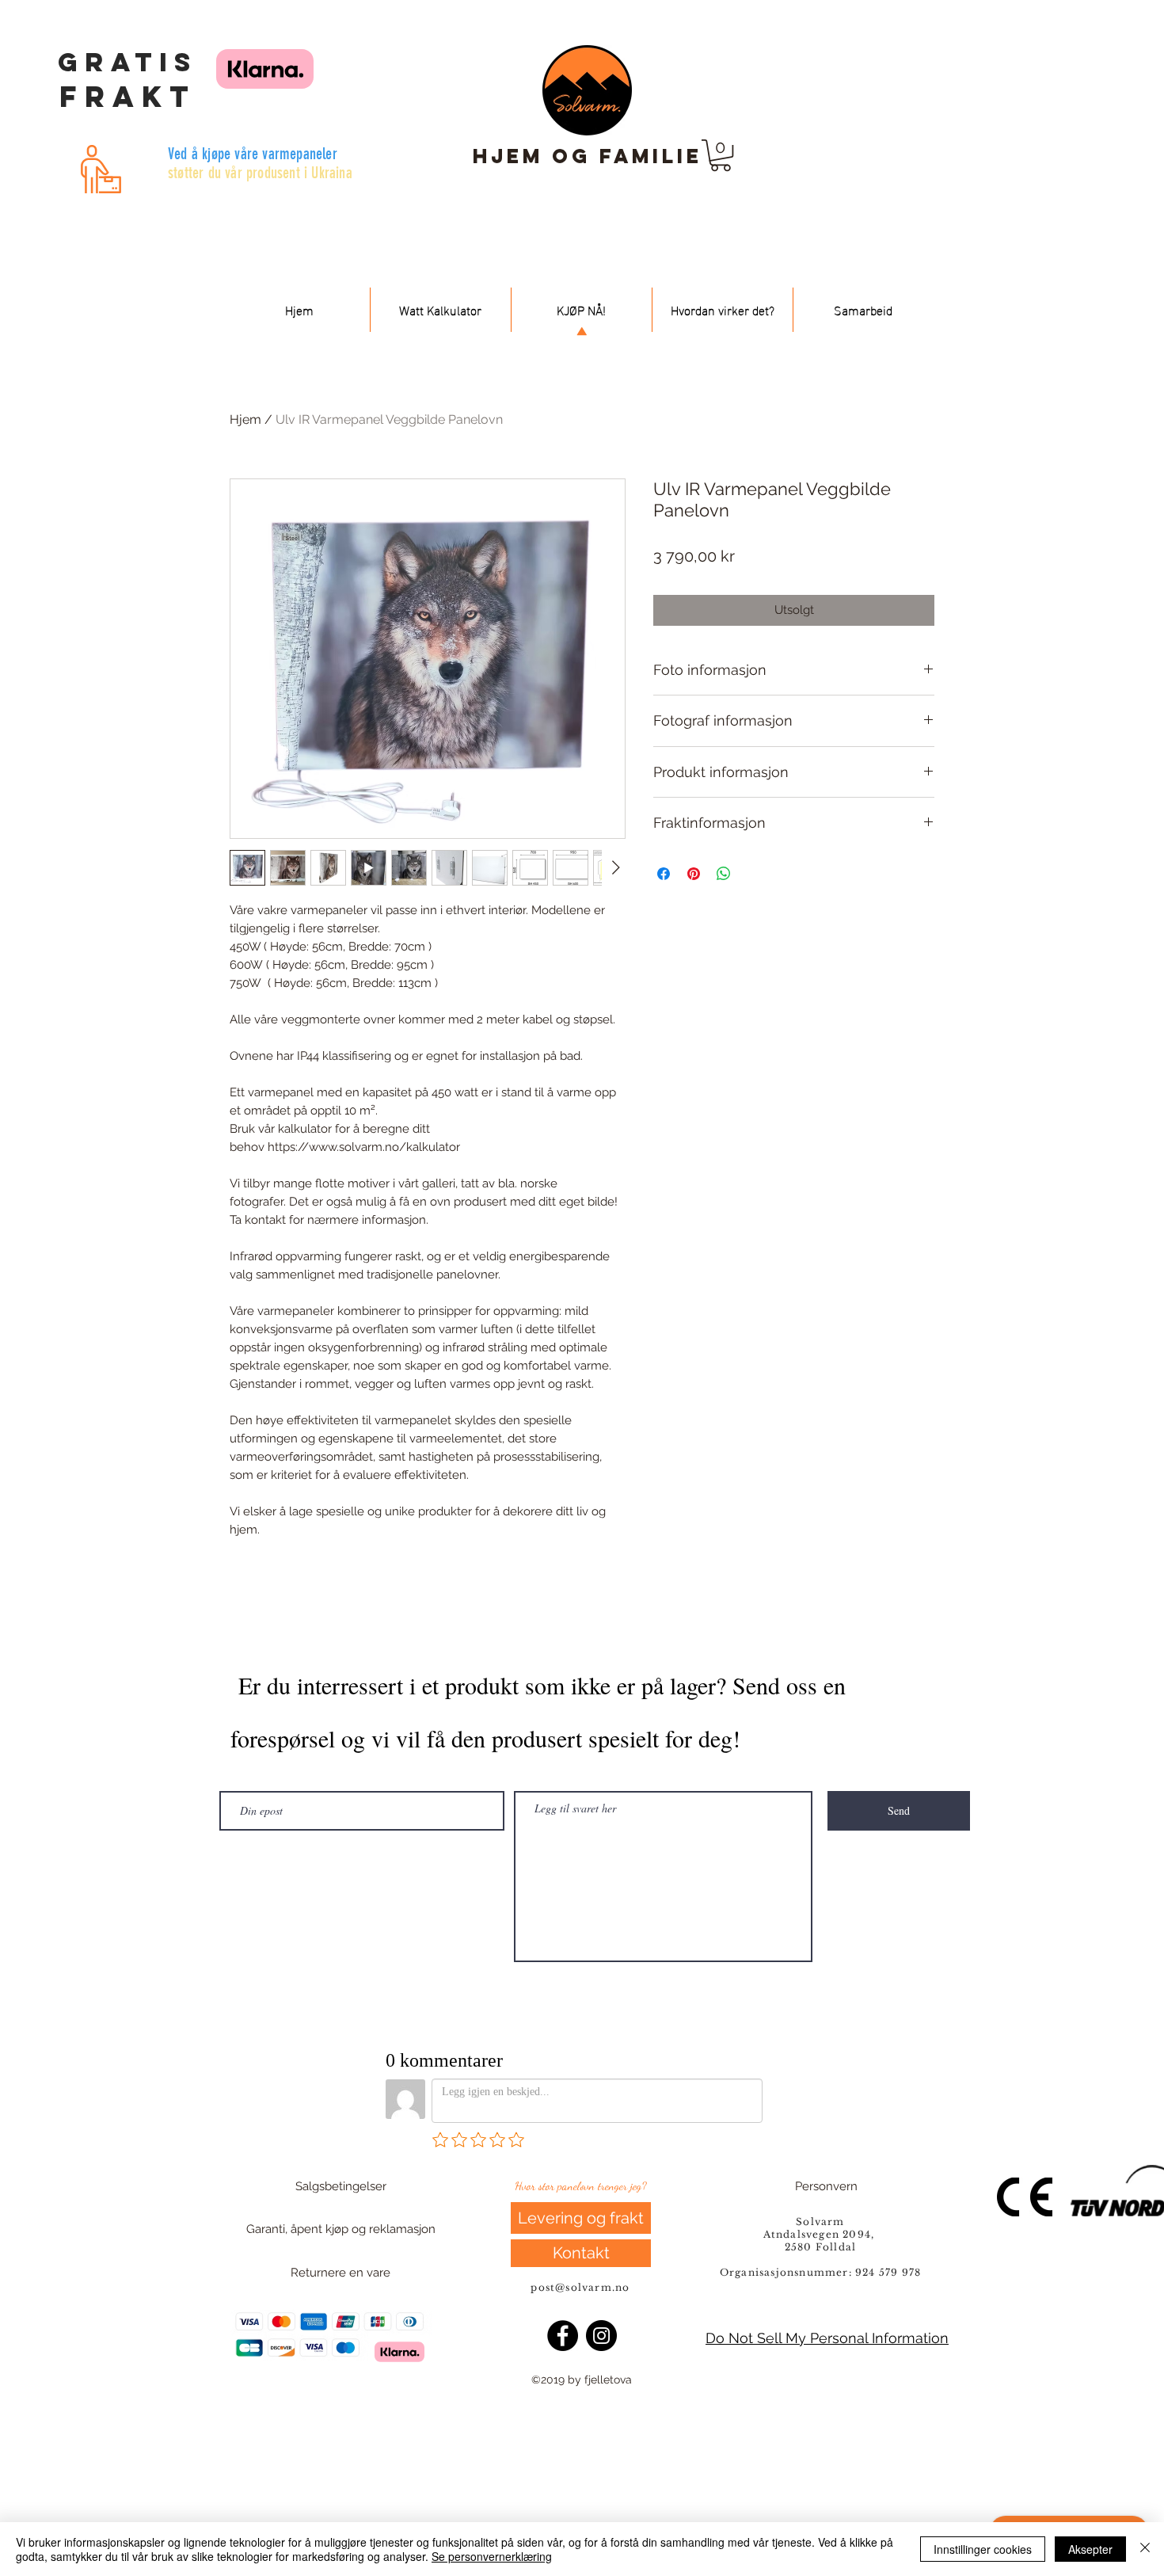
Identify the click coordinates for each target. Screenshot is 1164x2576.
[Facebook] (563, 2336)
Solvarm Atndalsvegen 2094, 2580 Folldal (821, 2234)
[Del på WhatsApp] (724, 874)
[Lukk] (1145, 2549)
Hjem (245, 419)
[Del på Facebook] (664, 874)
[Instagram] (601, 2336)
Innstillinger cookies (983, 2549)
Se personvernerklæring (492, 2556)
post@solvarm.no (582, 2287)
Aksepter (1090, 2549)
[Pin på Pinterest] (694, 874)
